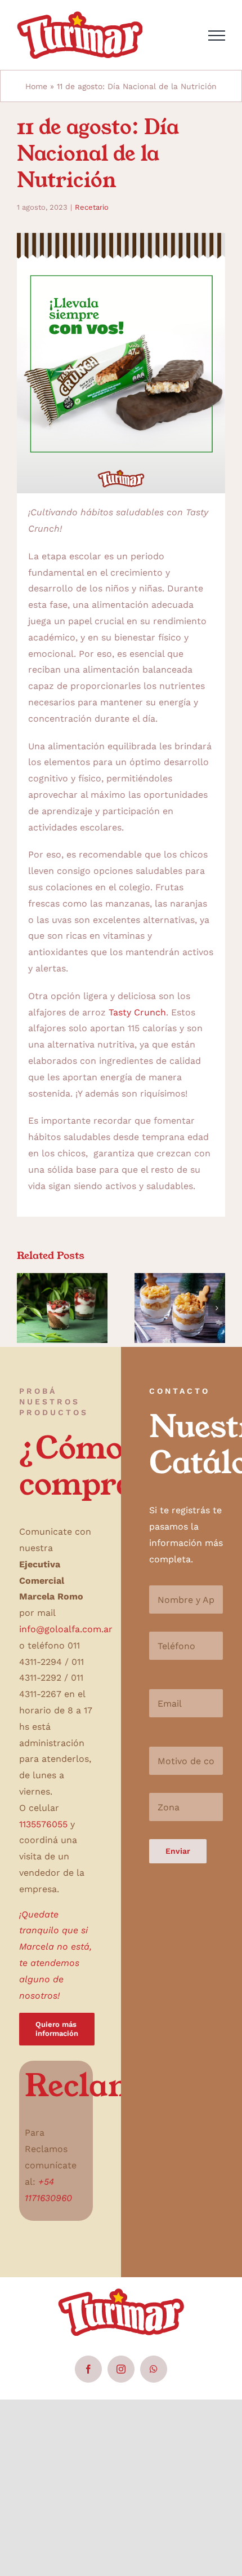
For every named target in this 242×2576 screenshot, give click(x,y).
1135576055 (43, 1824)
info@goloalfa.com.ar (66, 1629)
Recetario (92, 207)
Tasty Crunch (137, 1012)
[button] (25, 1308)
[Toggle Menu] (217, 36)
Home (36, 86)
